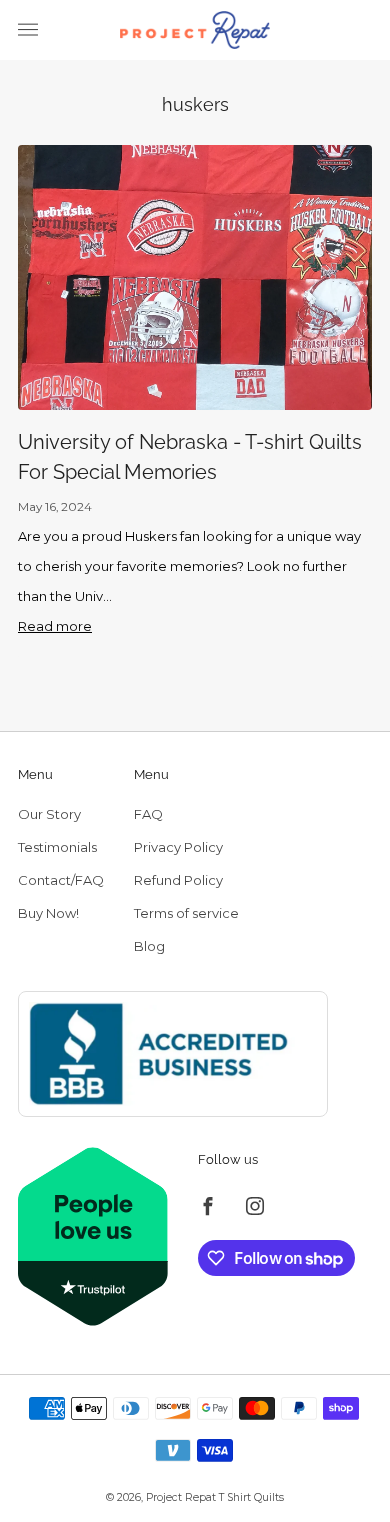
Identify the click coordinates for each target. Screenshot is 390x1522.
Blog (149, 946)
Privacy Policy (178, 847)
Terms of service (186, 913)
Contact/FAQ (61, 880)
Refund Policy (178, 880)
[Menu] (28, 30)
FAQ (148, 814)
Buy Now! (48, 913)
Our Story (49, 814)
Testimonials (57, 847)
